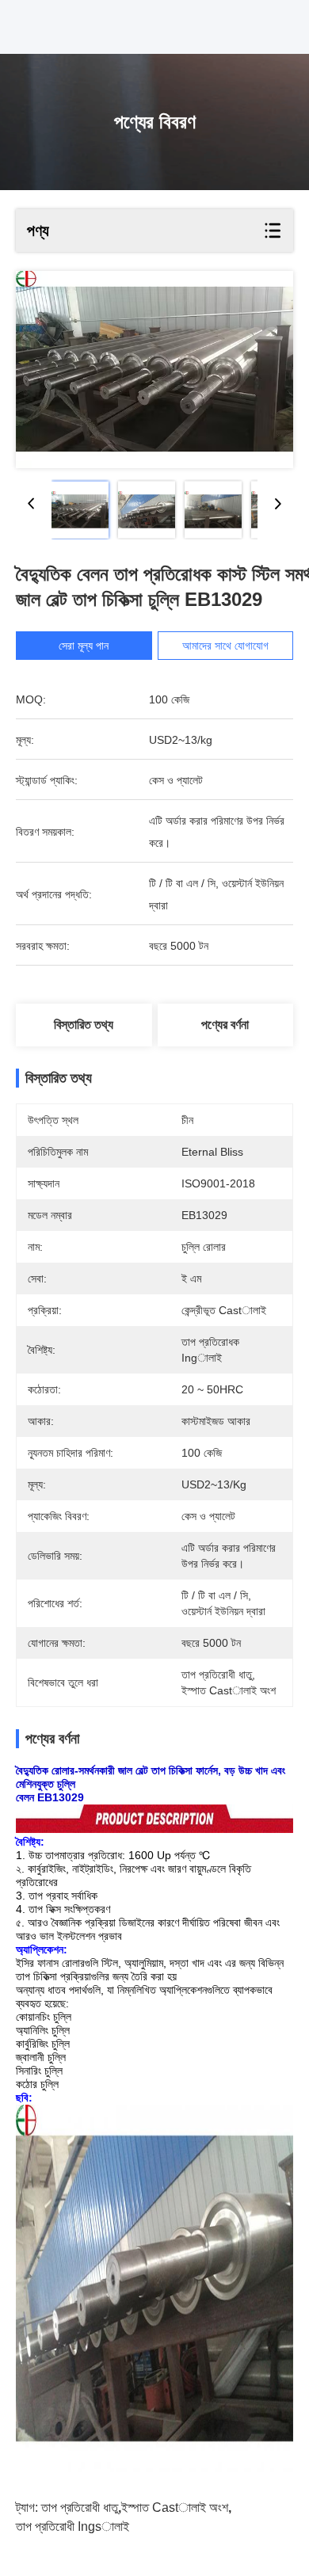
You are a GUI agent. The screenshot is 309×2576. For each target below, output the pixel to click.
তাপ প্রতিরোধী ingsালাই (72, 2526)
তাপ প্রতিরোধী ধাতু (80, 2507)
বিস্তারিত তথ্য (84, 1025)
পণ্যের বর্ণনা (225, 1025)
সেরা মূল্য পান (84, 646)
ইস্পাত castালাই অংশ (175, 2507)
